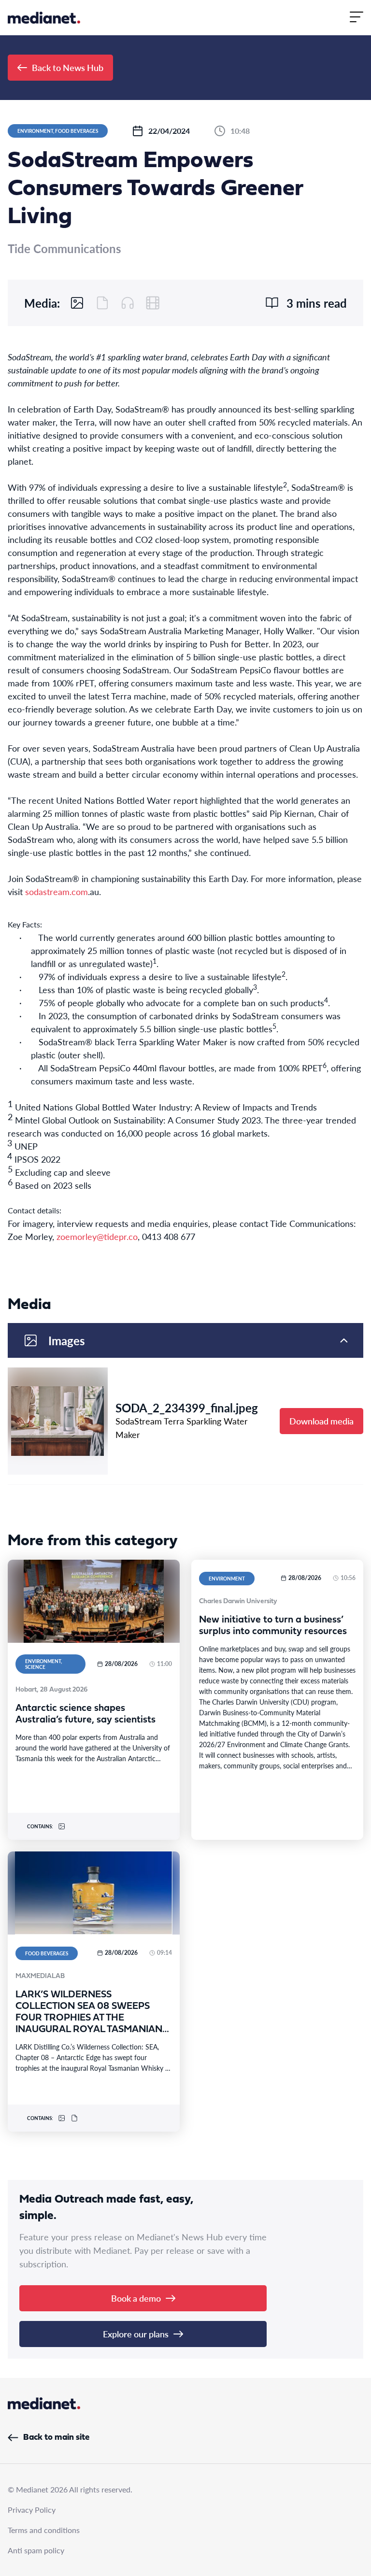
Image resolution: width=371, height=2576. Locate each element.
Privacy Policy (32, 2510)
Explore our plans (136, 2334)
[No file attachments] (102, 303)
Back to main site (56, 2438)
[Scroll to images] (77, 303)
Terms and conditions (44, 2530)
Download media (321, 1421)
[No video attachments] (153, 303)
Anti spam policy (36, 2550)
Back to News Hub (68, 67)
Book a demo (136, 2298)
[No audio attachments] (128, 303)
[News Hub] (44, 18)
